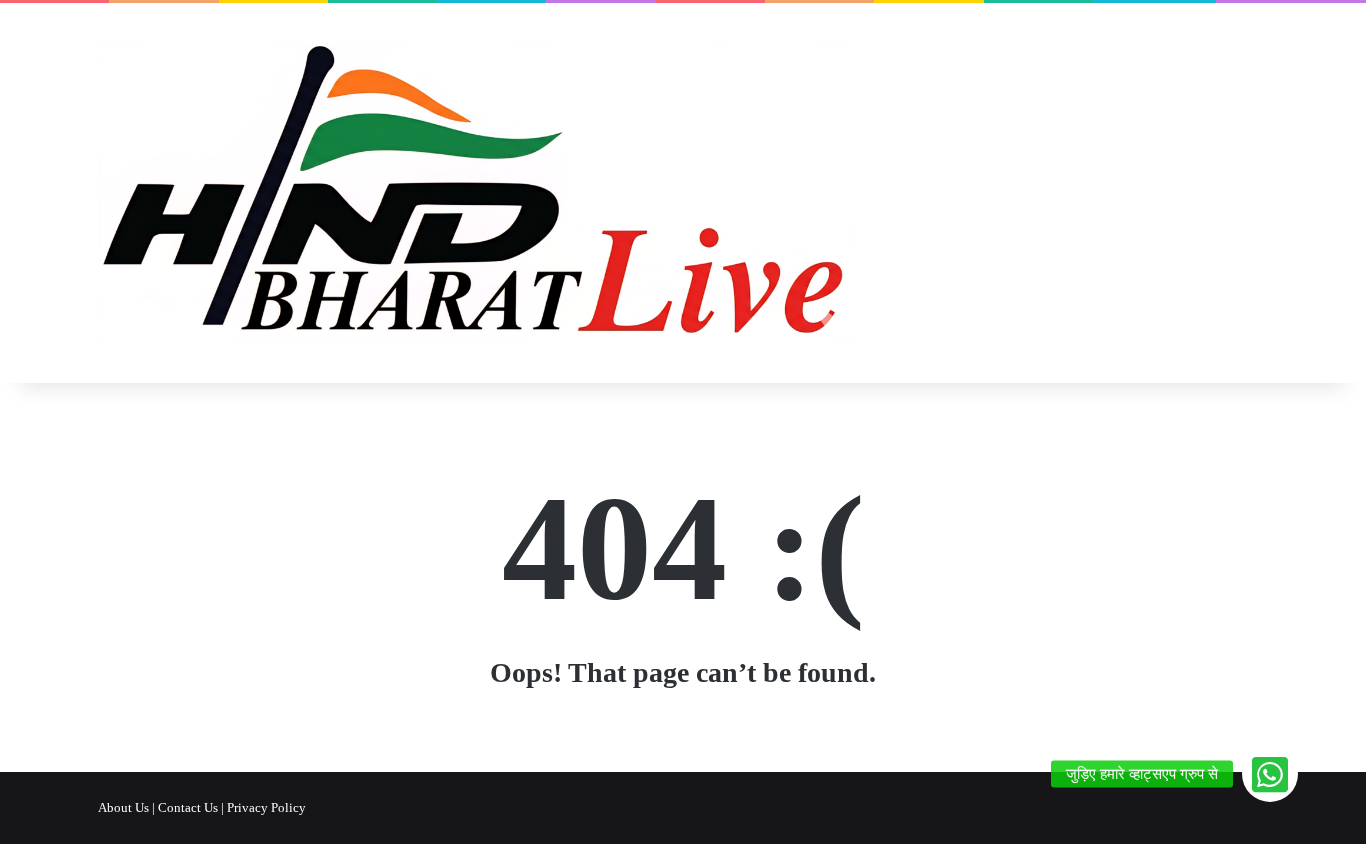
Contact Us (188, 807)
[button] (1270, 774)
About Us (123, 807)
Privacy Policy (266, 807)
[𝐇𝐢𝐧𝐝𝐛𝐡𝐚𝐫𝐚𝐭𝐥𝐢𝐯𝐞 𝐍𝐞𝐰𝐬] (474, 193)
